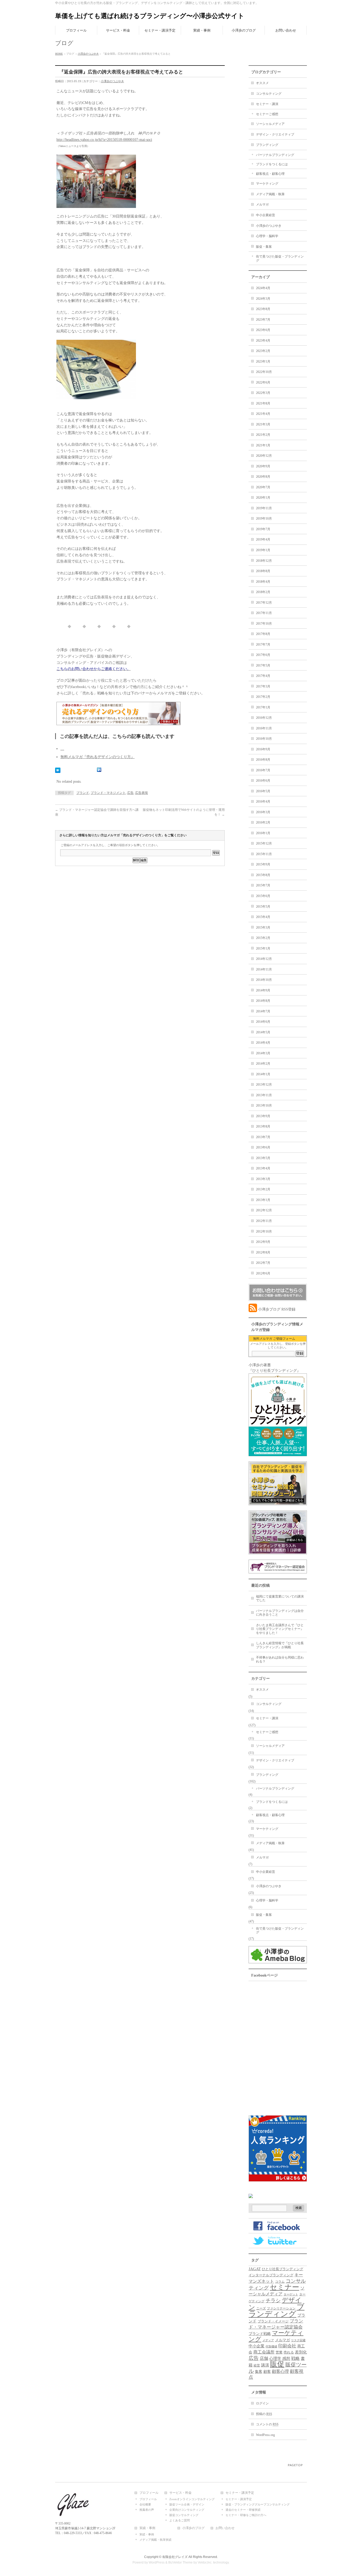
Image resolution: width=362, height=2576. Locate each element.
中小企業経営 (266, 215)
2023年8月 (263, 309)
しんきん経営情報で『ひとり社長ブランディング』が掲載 (280, 1645)
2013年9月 (263, 1116)
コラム (280, 2282)
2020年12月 (264, 456)
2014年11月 (264, 969)
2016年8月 (263, 760)
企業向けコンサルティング (187, 2510)
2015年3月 (263, 928)
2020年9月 (263, 466)
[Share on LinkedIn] (99, 770)
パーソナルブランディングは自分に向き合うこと (280, 1613)
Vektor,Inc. (205, 2562)
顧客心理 (280, 2371)
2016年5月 (263, 791)
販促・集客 (264, 247)
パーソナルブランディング (275, 155)
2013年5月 (263, 1158)
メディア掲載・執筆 (270, 194)
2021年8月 (263, 403)
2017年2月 (263, 697)
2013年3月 (263, 1179)
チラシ (273, 2301)
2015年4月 (263, 917)
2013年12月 (264, 1085)
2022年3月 (263, 393)
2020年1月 (263, 498)
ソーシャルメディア (270, 124)
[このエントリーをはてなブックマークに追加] (58, 770)
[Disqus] (140, 944)
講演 (265, 2365)
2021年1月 (263, 445)
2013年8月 (263, 1126)
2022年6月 (263, 382)
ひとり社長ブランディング (282, 2269)
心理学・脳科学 (267, 236)
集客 (259, 2372)
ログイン (262, 2403)
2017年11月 (264, 613)
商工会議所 (264, 2352)
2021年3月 (263, 424)
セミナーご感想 (267, 114)
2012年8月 (263, 1252)
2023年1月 (263, 362)
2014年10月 (264, 980)
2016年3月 (263, 812)
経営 (257, 2365)
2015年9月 (263, 864)
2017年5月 (263, 665)
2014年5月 (263, 1032)
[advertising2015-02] (96, 396)
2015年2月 (263, 938)
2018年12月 (264, 561)
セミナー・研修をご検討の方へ (246, 2515)
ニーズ (261, 2308)
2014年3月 (263, 1053)
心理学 (275, 2359)
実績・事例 (147, 2528)
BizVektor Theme (180, 2562)
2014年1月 (263, 1074)
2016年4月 (263, 802)
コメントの (267, 2424)
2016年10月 (264, 739)
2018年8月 (263, 571)
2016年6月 (263, 781)
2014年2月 (263, 1064)
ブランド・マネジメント (108, 793)
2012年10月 (264, 1232)
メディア (268, 2340)
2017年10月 (264, 624)
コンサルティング (269, 94)
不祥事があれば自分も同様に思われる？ (280, 1659)
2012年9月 (263, 1242)
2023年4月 (263, 341)
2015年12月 (264, 843)
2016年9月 (263, 749)
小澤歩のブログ (193, 2528)
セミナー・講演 (267, 104)
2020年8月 (263, 477)
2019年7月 (263, 529)
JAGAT (255, 2269)
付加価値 (271, 2346)
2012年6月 (263, 1273)
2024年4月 (263, 288)
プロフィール (149, 2493)
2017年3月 (263, 686)
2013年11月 (264, 1095)
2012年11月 (264, 1221)
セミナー (284, 2287)
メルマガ (262, 204)
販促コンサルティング (184, 2515)
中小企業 (257, 2346)
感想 (286, 2359)
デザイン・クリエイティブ (275, 134)
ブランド (83, 793)
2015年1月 (263, 948)
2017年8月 (263, 634)
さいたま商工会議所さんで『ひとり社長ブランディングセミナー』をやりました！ (280, 1629)
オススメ (262, 83)
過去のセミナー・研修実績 (243, 2510)
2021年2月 (263, 435)
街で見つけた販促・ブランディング (280, 258)
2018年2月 (263, 592)
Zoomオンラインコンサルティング (192, 2499)
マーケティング (267, 184)
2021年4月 (263, 414)
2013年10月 (264, 1106)
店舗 (264, 2358)
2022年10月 (264, 372)
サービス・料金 (180, 2493)
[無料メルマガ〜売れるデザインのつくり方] (118, 722)
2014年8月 (263, 1001)
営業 (279, 2352)
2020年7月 (263, 487)
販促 (277, 2364)
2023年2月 (263, 351)
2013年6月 (263, 1147)
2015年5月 (263, 907)
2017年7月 (263, 645)
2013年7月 (263, 1137)
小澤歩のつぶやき (88, 54)
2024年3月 (263, 299)
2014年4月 (263, 1043)
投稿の (264, 2414)
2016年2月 (263, 823)
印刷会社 (287, 2346)
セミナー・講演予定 (240, 2493)
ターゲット (291, 2294)
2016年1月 (263, 833)
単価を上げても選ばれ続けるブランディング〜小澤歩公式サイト (150, 16)
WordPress (157, 2562)
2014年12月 (264, 959)
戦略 (295, 2358)
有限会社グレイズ (175, 2557)
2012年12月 (264, 1210)
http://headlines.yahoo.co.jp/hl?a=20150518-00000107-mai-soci (104, 140)
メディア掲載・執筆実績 (155, 2540)
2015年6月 (263, 896)
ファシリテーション (281, 2308)
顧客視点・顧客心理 (270, 174)
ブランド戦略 (260, 2334)
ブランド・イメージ (273, 2321)
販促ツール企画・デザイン (187, 2504)
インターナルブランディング (271, 2275)
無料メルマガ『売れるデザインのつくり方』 (98, 757)
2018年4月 (263, 582)
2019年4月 (263, 539)
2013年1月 (263, 1200)
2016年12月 (264, 718)
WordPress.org (265, 2435)
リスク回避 (298, 2340)
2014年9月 (263, 990)
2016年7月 (263, 770)
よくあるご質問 (180, 2520)
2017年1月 (263, 707)
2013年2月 (263, 1189)
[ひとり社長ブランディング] (278, 1453)
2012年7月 (263, 1263)
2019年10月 (264, 519)
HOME (59, 54)
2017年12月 (264, 603)
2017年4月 (263, 676)
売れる (289, 2352)
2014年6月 (263, 1022)
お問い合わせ (225, 2528)
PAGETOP (295, 2465)
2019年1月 (263, 550)
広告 (130, 793)
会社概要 (145, 2504)
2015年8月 (263, 875)
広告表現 (142, 793)
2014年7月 (263, 1011)
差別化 (301, 2352)
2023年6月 (263, 330)
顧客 (267, 2372)
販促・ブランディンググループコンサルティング (258, 2504)
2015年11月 (264, 854)
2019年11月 (264, 508)
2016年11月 (264, 728)
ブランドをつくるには (272, 164)
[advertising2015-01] (96, 205)
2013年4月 (263, 1168)
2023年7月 (263, 320)
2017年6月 (263, 655)
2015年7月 (263, 885)
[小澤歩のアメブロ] (278, 1961)
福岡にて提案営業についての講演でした (280, 1598)
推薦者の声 (147, 2510)
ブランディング (267, 145)
